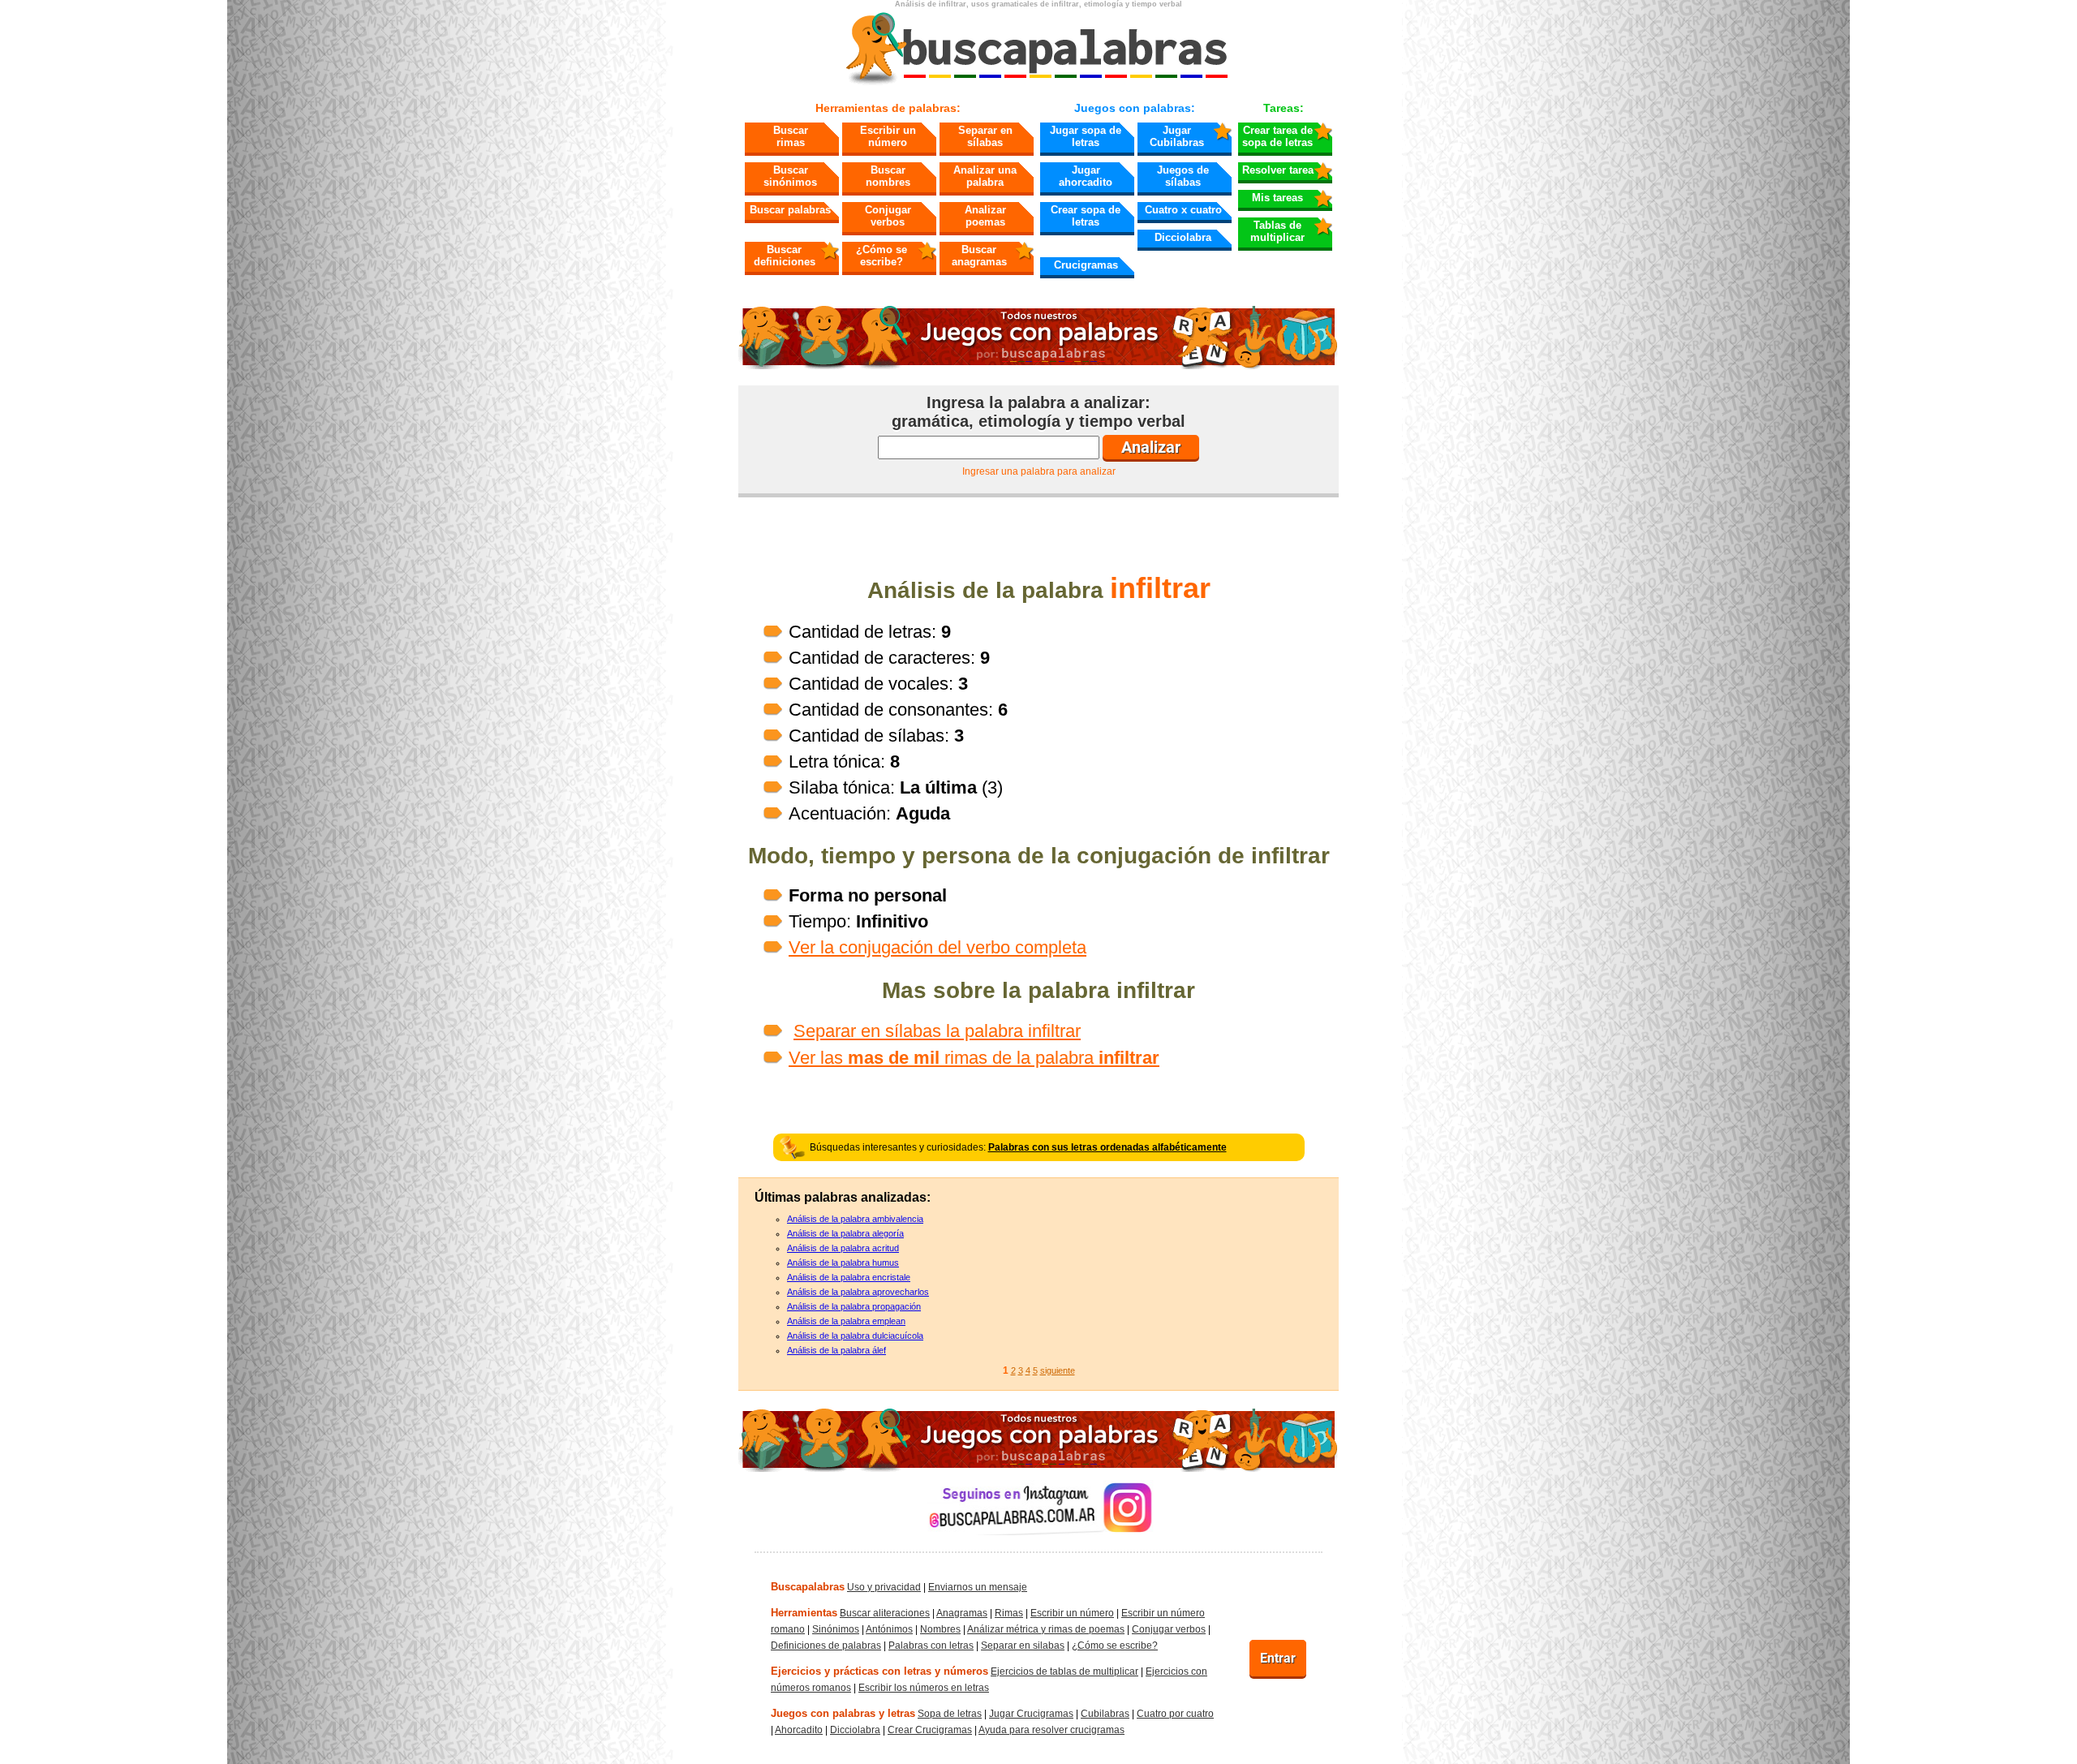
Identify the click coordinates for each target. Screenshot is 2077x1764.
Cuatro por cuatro (1175, 1714)
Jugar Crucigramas (1031, 1714)
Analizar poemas (985, 216)
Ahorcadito (799, 1730)
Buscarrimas (791, 136)
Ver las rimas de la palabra (974, 1058)
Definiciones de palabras (826, 1646)
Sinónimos (836, 1629)
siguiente (1058, 1370)
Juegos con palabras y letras (843, 1713)
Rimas (1009, 1613)
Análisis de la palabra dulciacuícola (855, 1336)
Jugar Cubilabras (1177, 136)
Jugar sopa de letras (1086, 136)
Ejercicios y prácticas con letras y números (879, 1671)
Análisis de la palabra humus (843, 1263)
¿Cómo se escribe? (882, 256)
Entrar (1278, 1658)
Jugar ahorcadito (1086, 176)
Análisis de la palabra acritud (843, 1248)
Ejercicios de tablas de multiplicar (1064, 1671)
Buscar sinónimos (790, 176)
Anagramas (962, 1613)
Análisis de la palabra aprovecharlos (858, 1292)
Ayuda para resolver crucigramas (1051, 1730)
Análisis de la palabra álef (836, 1350)
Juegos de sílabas (1183, 176)
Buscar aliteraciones (885, 1613)
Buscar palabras (790, 210)
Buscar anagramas (979, 256)
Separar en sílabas (985, 136)
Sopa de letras (950, 1714)
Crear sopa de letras (1086, 216)
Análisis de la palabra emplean (846, 1321)
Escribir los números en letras (924, 1688)
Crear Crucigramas (930, 1730)
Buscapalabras (808, 1587)
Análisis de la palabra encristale (849, 1277)
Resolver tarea (1278, 170)
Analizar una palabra (985, 176)
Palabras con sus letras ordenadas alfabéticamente (1107, 1147)
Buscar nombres (888, 176)
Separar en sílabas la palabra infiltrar (937, 1031)
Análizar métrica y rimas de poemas (1046, 1629)
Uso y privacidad (884, 1587)
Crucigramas (1086, 265)
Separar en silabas (1023, 1646)
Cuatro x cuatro (1183, 210)
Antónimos (889, 1629)
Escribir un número (888, 136)
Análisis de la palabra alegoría (845, 1233)
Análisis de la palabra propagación (854, 1306)
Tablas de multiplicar (1277, 231)
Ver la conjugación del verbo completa (937, 947)
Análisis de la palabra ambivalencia (855, 1219)
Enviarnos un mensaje (978, 1587)
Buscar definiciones (785, 256)
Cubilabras (1105, 1714)
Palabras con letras (931, 1646)
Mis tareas (1277, 198)
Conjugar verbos (888, 216)
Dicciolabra (1183, 237)
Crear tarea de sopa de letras (1277, 136)
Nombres (940, 1629)
